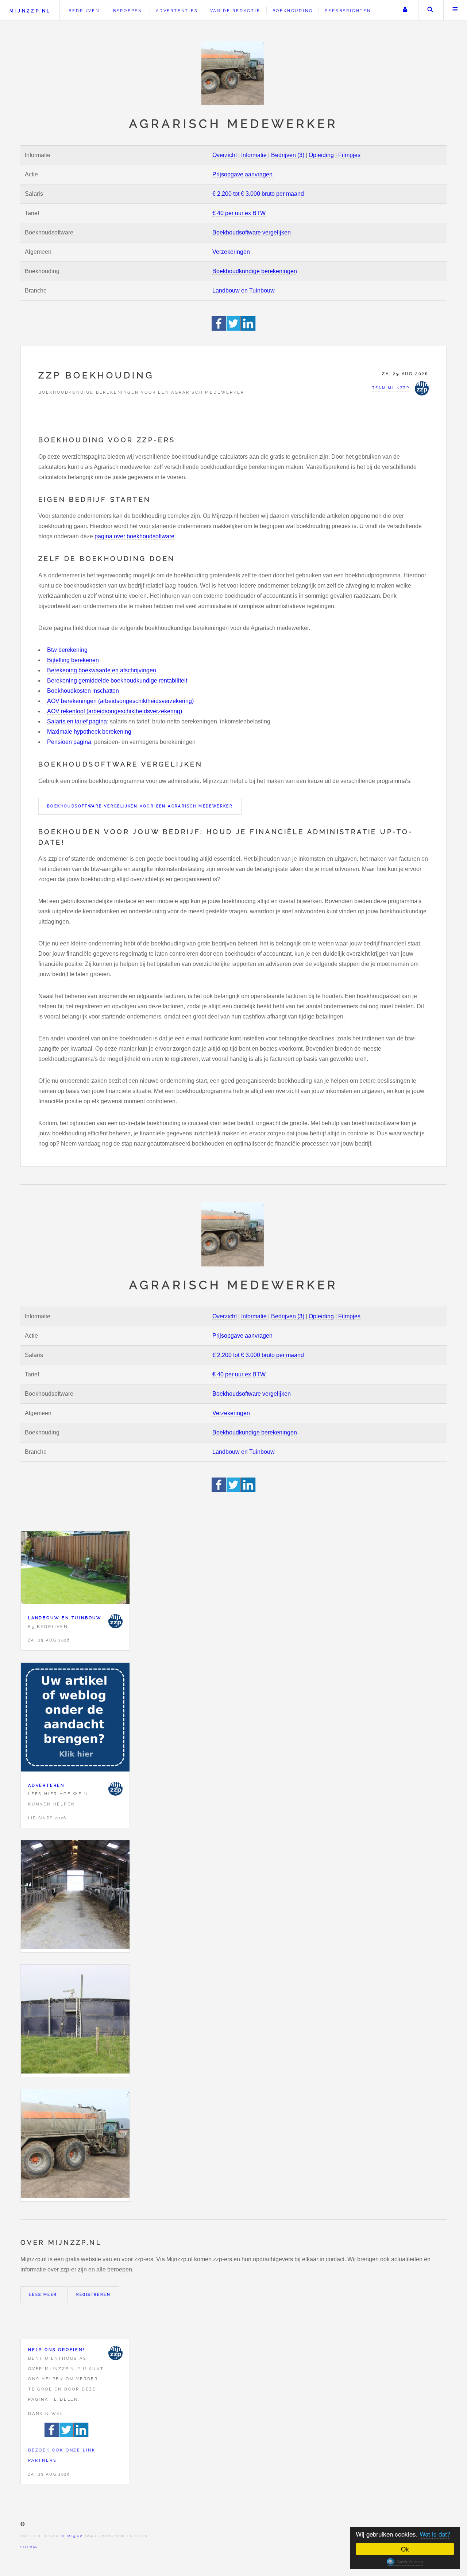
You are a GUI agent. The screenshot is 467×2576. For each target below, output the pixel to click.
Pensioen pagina (69, 742)
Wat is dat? (435, 2534)
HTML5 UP (72, 2536)
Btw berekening (67, 650)
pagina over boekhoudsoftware (134, 536)
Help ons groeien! (57, 2350)
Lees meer (43, 2295)
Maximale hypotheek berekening (89, 732)
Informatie (254, 155)
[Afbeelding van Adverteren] (75, 1719)
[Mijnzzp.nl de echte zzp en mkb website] (233, 73)
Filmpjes (349, 155)
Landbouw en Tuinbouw (244, 291)
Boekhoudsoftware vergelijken (252, 232)
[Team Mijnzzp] (115, 1621)
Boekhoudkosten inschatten (83, 691)
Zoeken (430, 10)
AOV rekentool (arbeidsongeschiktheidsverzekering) (115, 711)
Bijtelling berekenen (73, 660)
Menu (455, 10)
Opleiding (321, 155)
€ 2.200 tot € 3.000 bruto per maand (258, 194)
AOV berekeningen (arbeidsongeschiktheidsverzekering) (120, 701)
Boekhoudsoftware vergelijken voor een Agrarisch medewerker (140, 806)
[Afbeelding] (75, 1896)
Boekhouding (293, 11)
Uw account (405, 10)
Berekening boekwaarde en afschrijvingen (102, 670)
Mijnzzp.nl (30, 11)
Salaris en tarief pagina (77, 721)
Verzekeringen (231, 252)
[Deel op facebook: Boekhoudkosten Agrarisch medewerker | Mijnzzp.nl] (219, 329)
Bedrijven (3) (288, 155)
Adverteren (46, 1785)
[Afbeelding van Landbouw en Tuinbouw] (75, 1569)
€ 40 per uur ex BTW (239, 213)
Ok (405, 2549)
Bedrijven (84, 11)
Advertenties (177, 11)
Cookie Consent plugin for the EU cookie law (405, 2562)
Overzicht (225, 155)
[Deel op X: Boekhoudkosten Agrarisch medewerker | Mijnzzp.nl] (234, 329)
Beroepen (128, 11)
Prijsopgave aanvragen (242, 174)
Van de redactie (235, 11)
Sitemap (29, 2547)
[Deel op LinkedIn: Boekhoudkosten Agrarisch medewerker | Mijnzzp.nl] (248, 329)
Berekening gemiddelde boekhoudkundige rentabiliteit (117, 681)
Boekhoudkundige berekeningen (255, 271)
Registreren (93, 2295)
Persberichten (348, 11)
